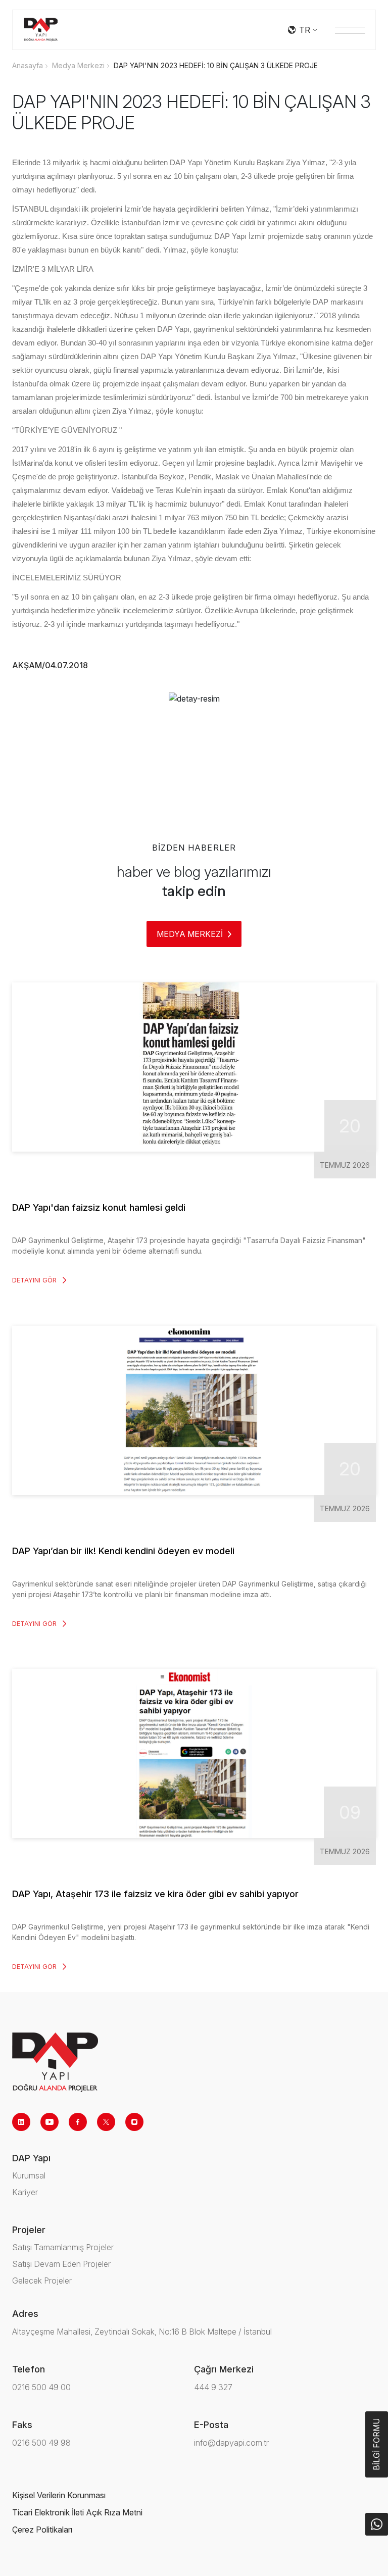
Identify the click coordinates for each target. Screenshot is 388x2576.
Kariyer (25, 2192)
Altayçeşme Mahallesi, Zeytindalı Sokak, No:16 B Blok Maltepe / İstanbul (142, 2332)
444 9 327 (213, 2387)
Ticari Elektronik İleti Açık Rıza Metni (77, 2512)
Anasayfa (28, 65)
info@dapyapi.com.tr (231, 2443)
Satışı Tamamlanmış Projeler (63, 2247)
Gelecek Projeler (42, 2281)
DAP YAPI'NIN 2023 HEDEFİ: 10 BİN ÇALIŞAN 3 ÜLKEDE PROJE (216, 65)
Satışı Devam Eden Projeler (61, 2264)
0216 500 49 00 (41, 2387)
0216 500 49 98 (41, 2443)
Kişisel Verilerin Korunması (59, 2495)
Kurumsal (29, 2175)
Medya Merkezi (78, 65)
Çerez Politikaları (42, 2530)
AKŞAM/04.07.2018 (50, 665)
